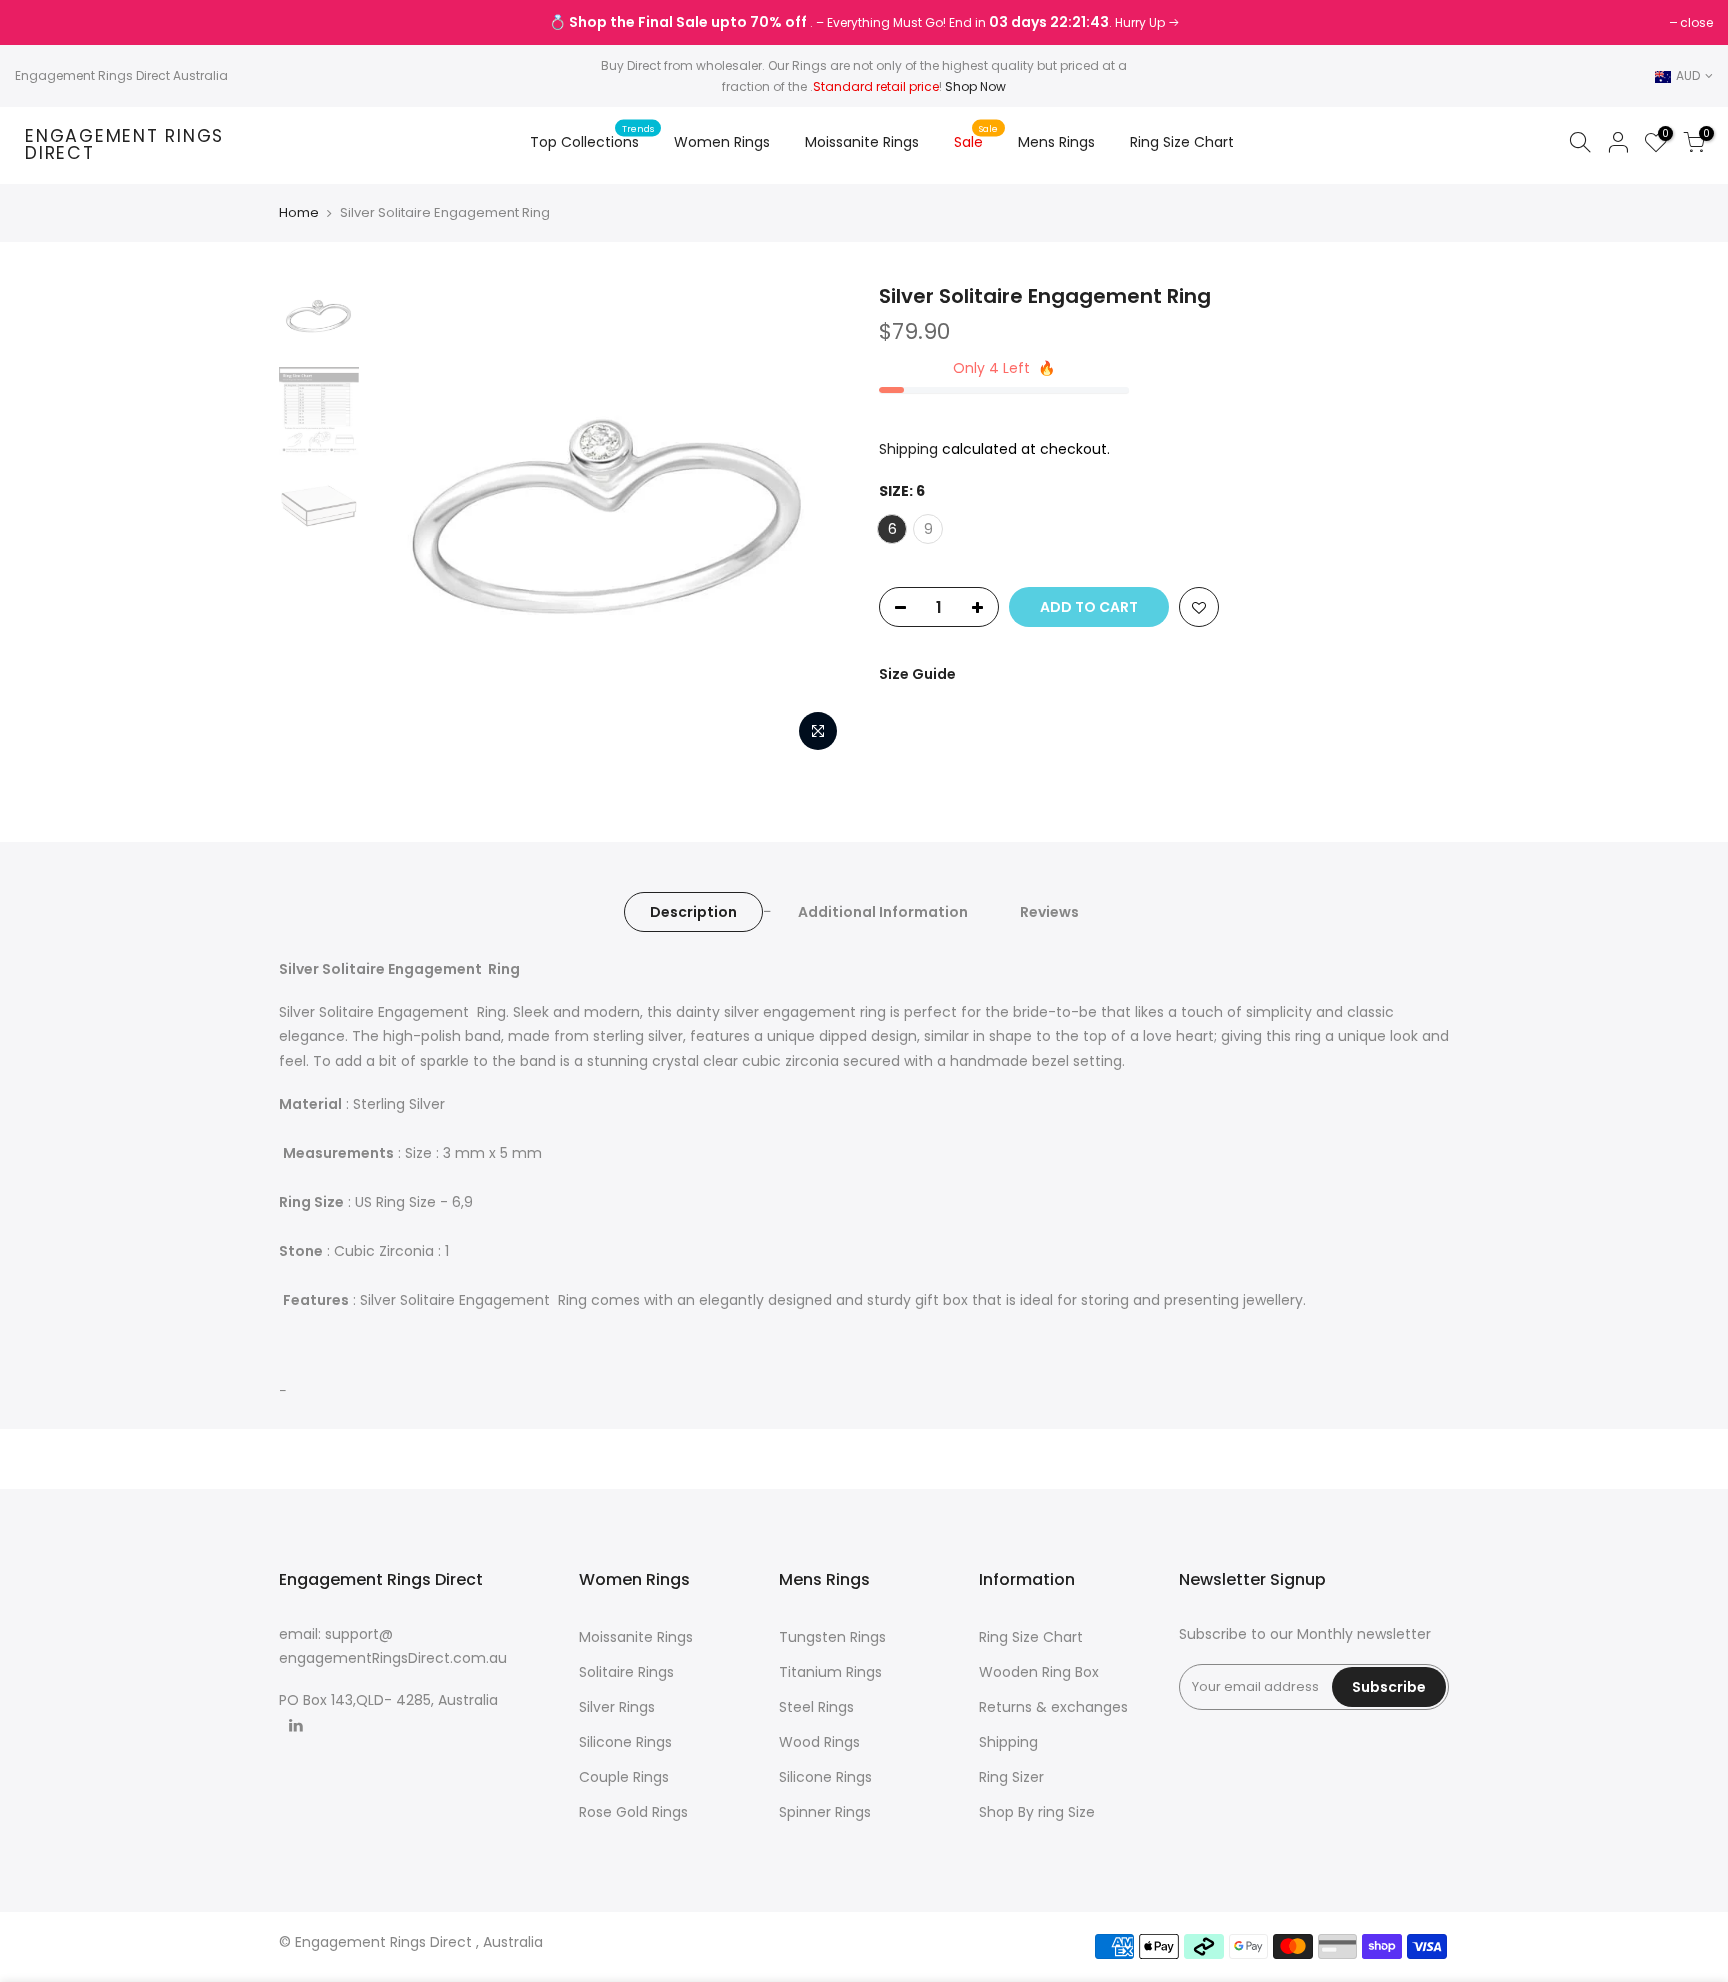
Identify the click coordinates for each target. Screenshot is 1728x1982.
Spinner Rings (825, 1812)
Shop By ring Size (1037, 1812)
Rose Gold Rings (633, 1812)
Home (299, 213)
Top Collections (592, 137)
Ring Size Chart (1182, 142)
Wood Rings (819, 1742)
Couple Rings (624, 1777)
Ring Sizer (1011, 1777)
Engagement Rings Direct (124, 145)
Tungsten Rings (832, 1637)
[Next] (814, 522)
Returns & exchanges (1053, 1707)
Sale (976, 137)
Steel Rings (816, 1707)
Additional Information (883, 912)
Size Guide (917, 674)
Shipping (908, 449)
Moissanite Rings (862, 142)
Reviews (1049, 912)
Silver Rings (617, 1707)
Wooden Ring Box (1039, 1672)
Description (693, 912)
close (41, 22)
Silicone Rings (625, 1742)
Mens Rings (1056, 142)
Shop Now (975, 86)
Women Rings (722, 142)
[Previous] (404, 522)
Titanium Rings (830, 1672)
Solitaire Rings (626, 1672)
